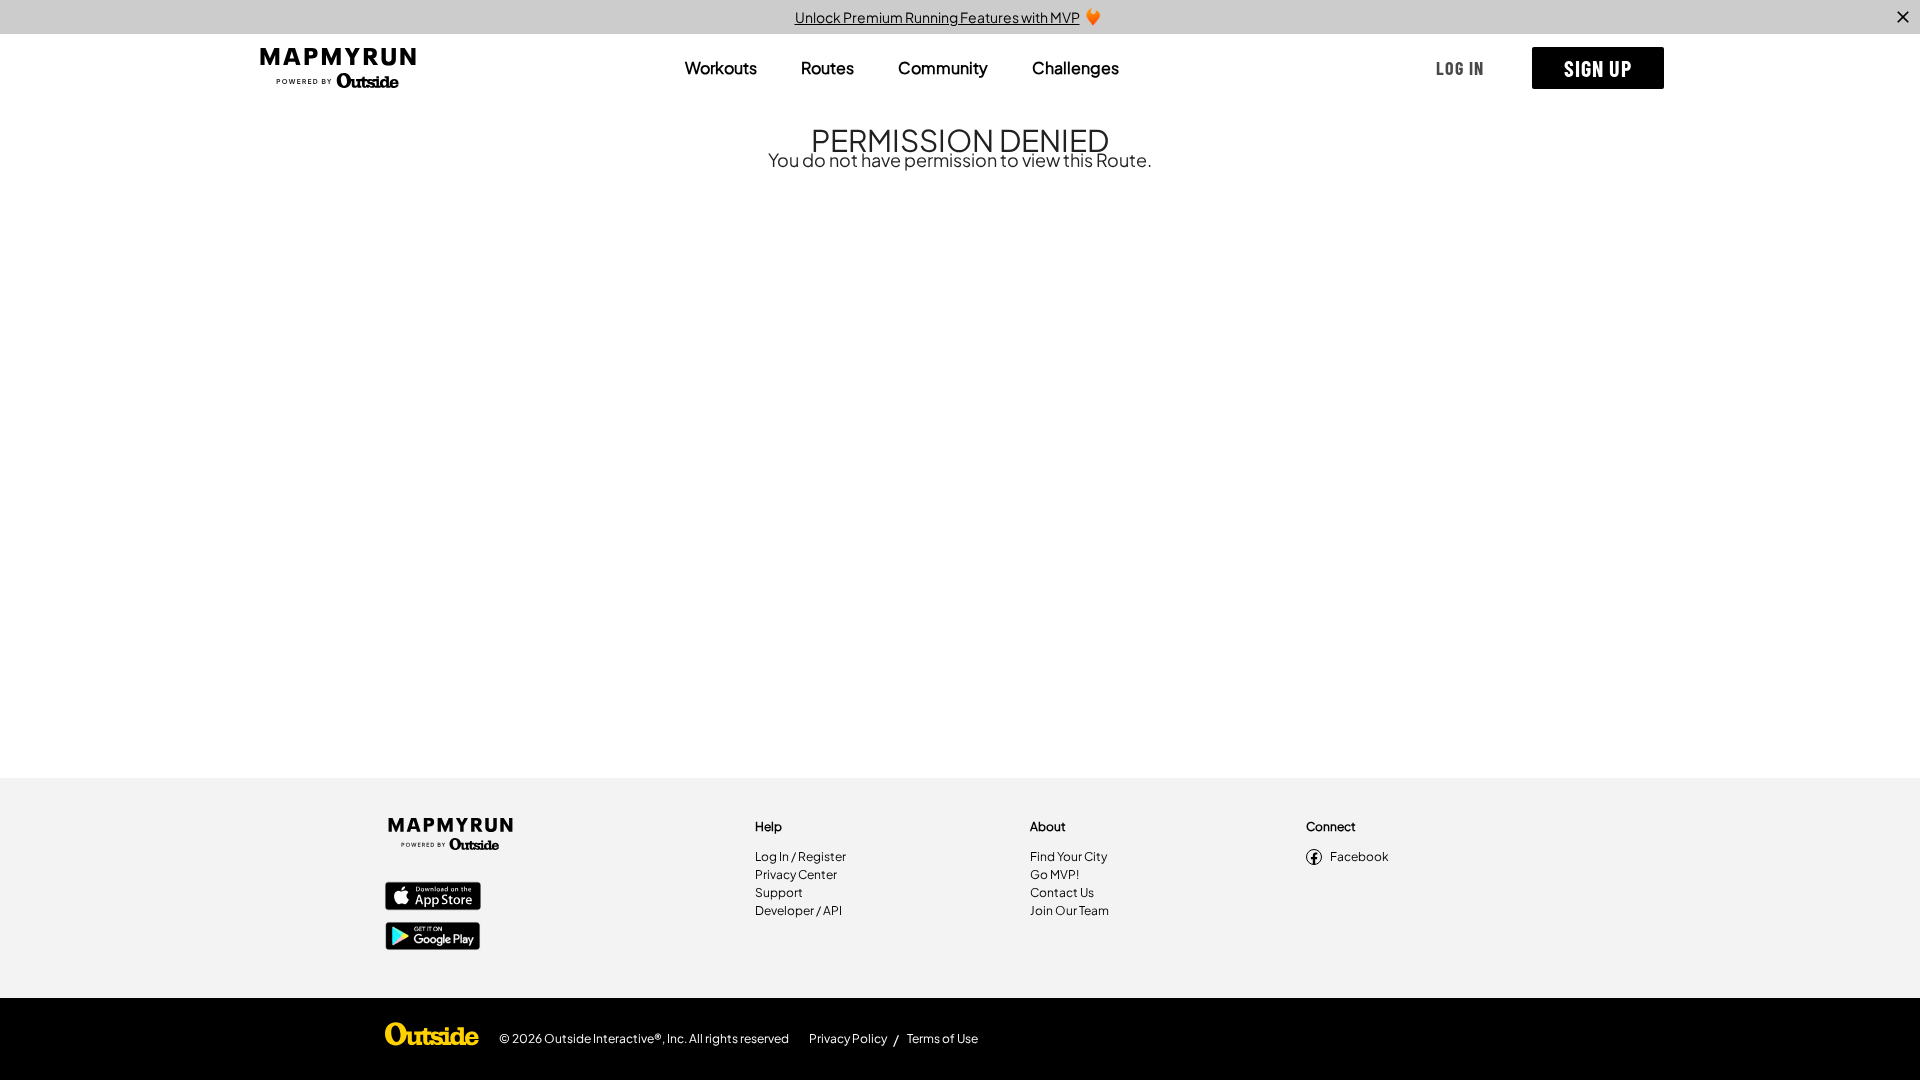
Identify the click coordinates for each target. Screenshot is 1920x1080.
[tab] (721, 68)
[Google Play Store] (433, 938)
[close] (1903, 17)
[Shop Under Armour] (432, 1039)
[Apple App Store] (433, 898)
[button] (1460, 68)
